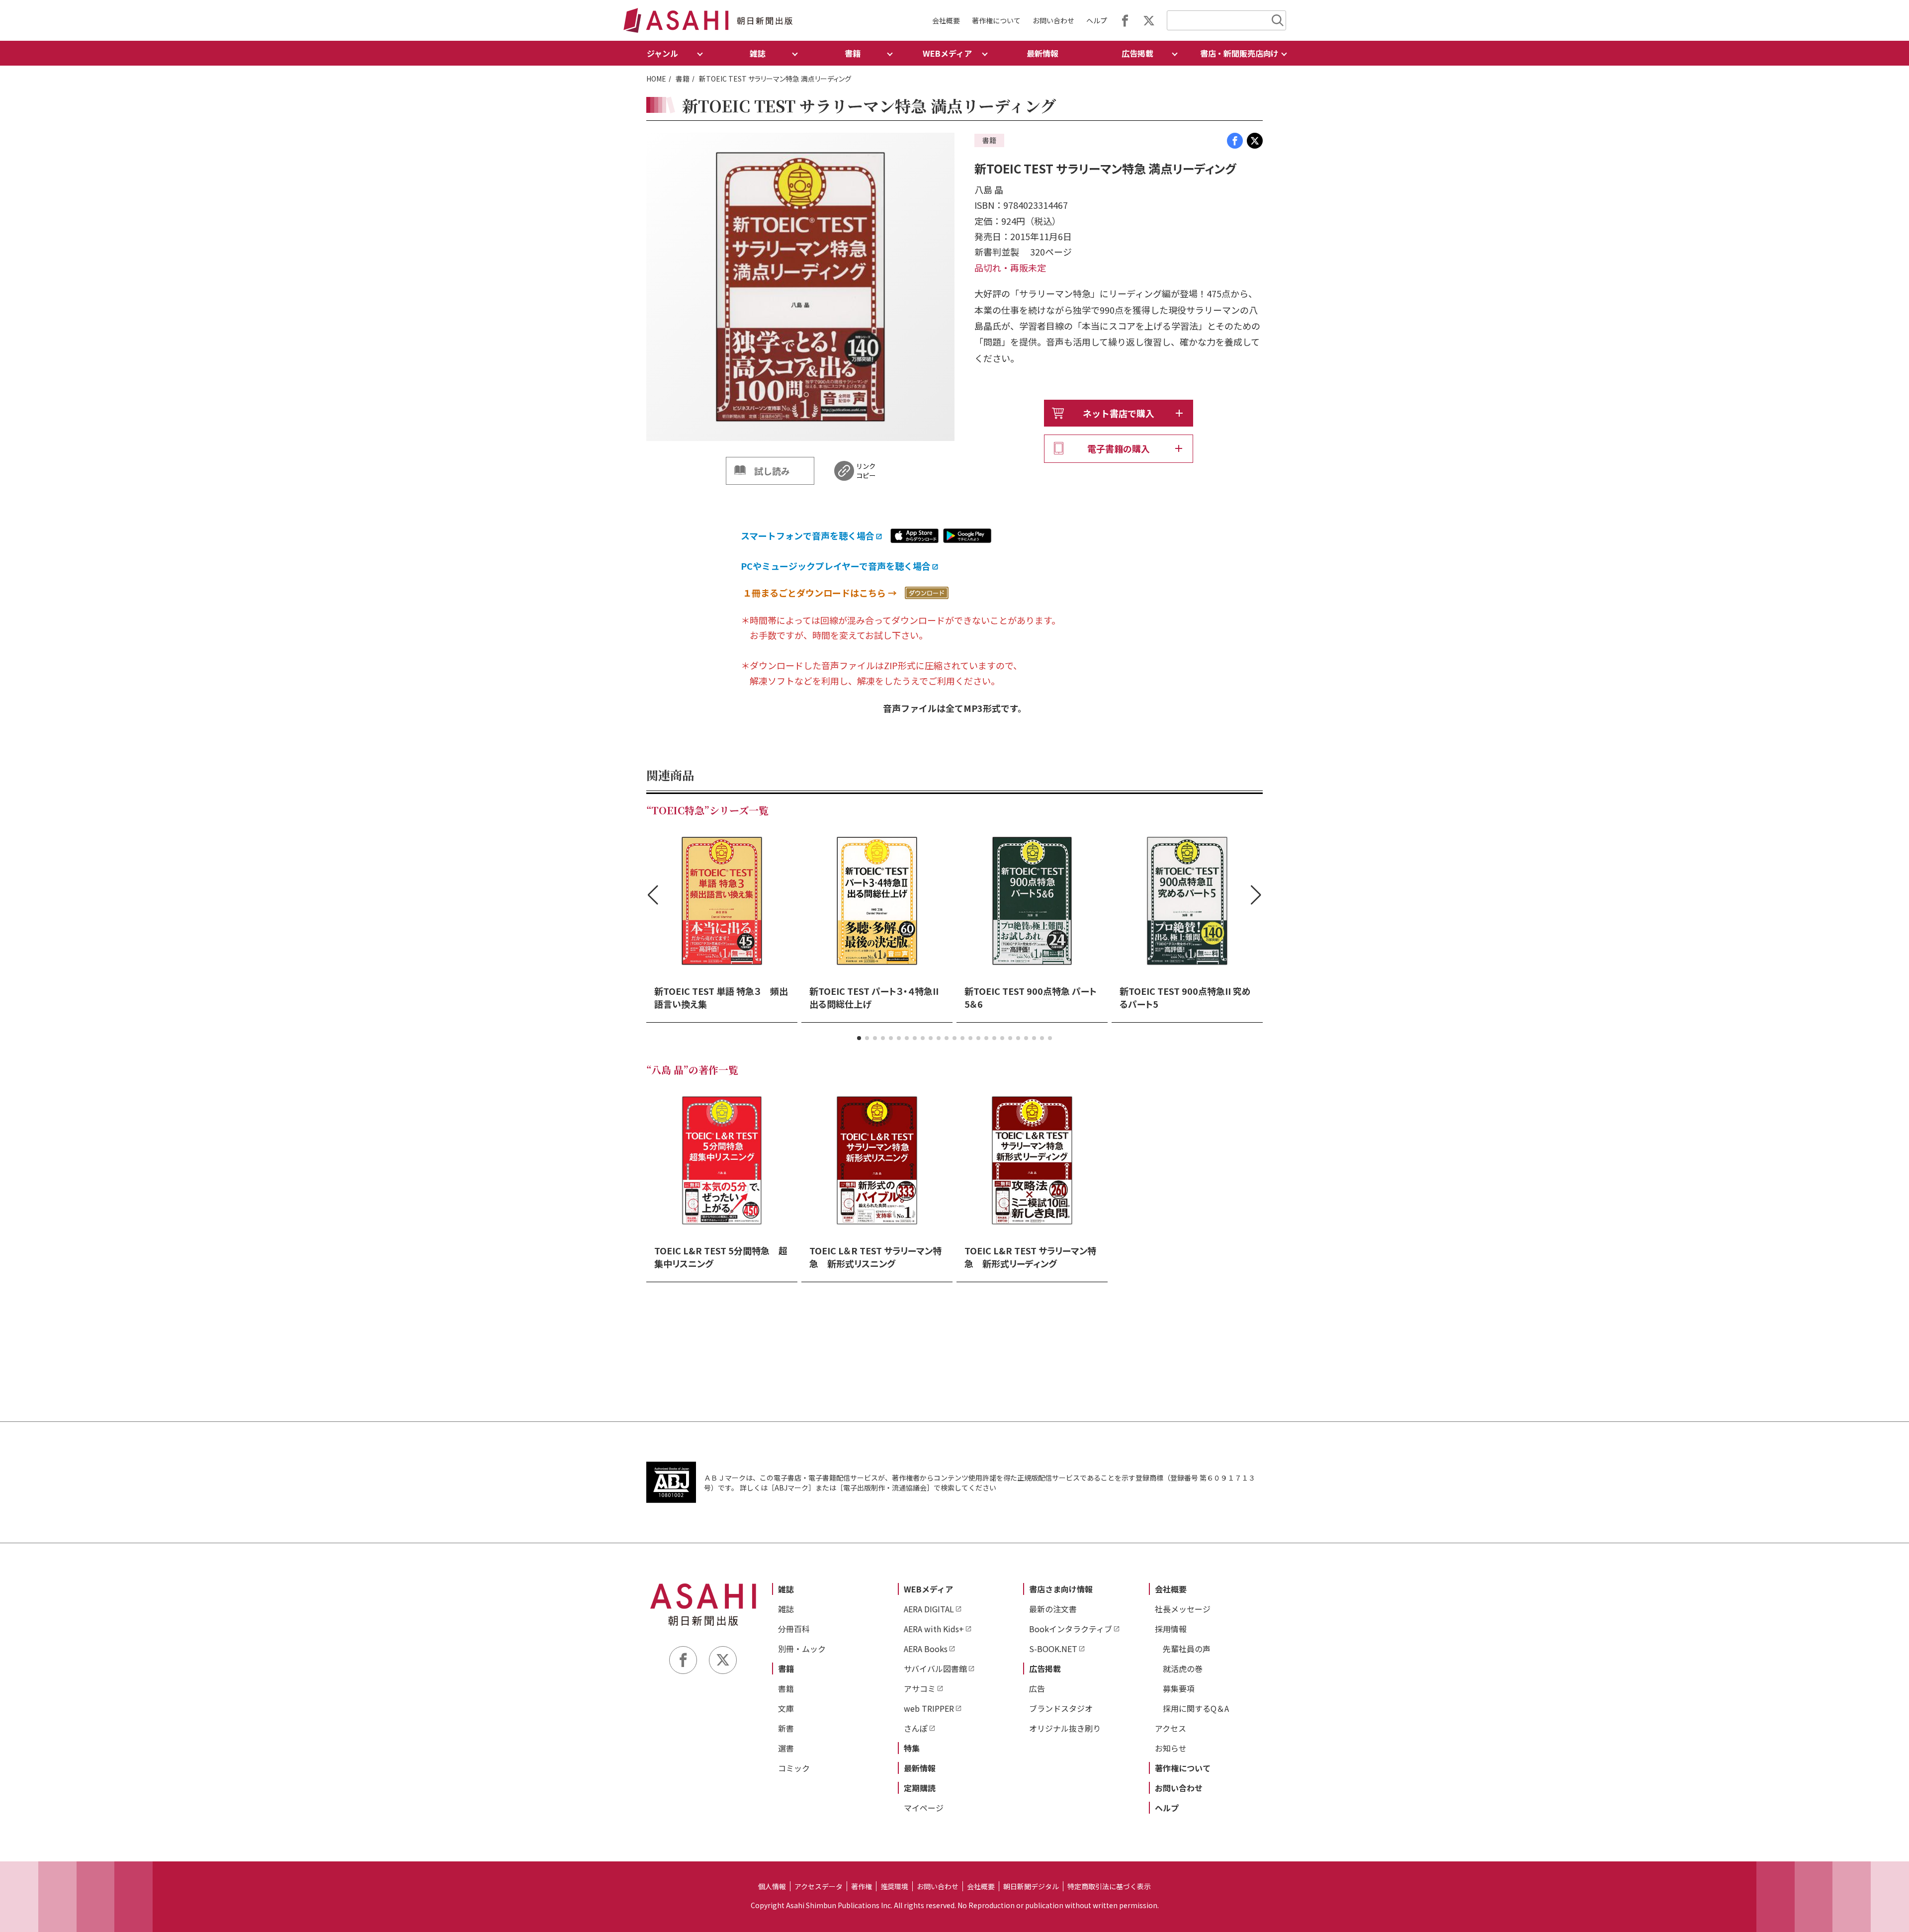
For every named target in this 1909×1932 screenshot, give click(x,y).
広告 (1037, 1688)
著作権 (862, 1886)
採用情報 (1171, 1629)
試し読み (772, 471)
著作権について (996, 20)
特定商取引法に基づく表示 (1109, 1886)
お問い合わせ (1053, 20)
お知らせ (1171, 1748)
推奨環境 (894, 1886)
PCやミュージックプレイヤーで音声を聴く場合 (836, 566)
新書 (786, 1728)
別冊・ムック (802, 1649)
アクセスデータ (819, 1886)
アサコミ (920, 1688)
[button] (859, 1038)
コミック (794, 1768)
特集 (912, 1748)
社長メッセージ (1183, 1609)
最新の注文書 (1053, 1609)
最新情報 (1042, 53)
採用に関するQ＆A (1196, 1708)
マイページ (924, 1808)
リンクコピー (866, 471)
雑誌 (786, 1589)
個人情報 (772, 1886)
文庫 (786, 1708)
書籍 (683, 79)
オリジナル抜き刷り (1065, 1728)
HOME (656, 79)
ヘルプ (1097, 20)
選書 (786, 1748)
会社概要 (946, 20)
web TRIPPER (929, 1708)
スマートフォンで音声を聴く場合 (808, 535)
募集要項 (1179, 1688)
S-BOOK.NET (1053, 1649)
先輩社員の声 (1187, 1649)
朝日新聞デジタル (1031, 1886)
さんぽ (916, 1728)
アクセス (1171, 1728)
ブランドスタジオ (1061, 1708)
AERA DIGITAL (929, 1609)
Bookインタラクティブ (1071, 1629)
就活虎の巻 (1183, 1669)
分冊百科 (794, 1629)
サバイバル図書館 (935, 1669)
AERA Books (926, 1649)
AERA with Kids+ (934, 1629)
